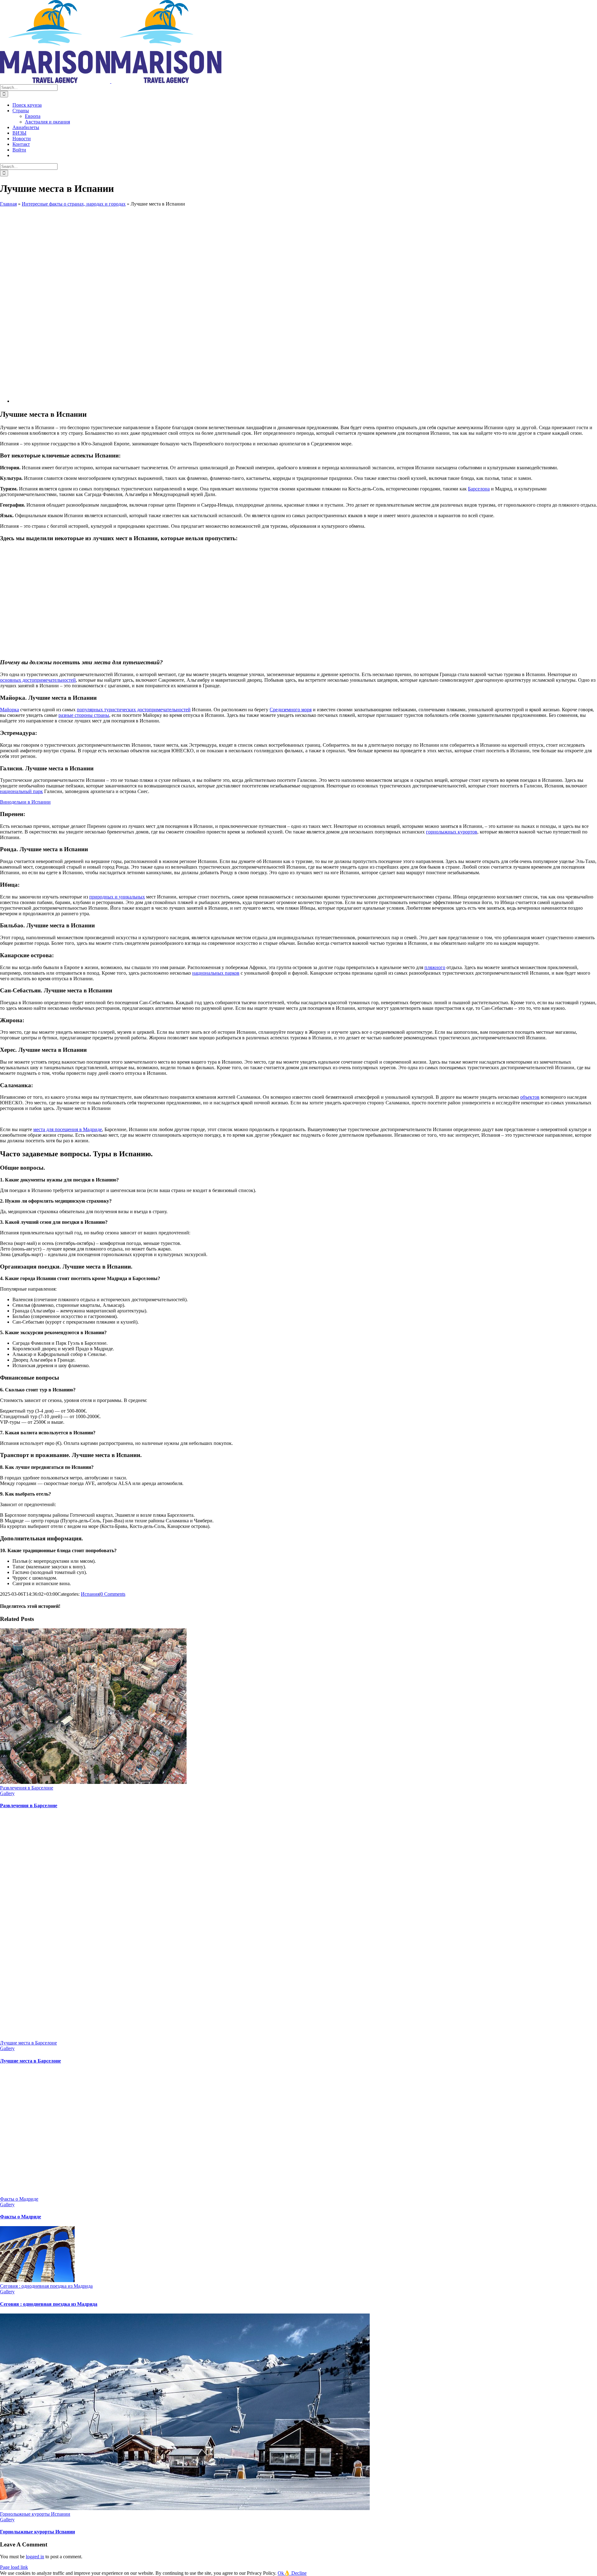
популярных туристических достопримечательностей (134, 710)
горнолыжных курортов (452, 832)
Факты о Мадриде (19, 2199)
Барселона (479, 489)
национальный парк (21, 791)
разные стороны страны (84, 715)
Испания (90, 1594)
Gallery (7, 1793)
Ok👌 (285, 2573)
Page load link (14, 2567)
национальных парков (216, 973)
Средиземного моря (291, 710)
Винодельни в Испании (25, 802)
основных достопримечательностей (38, 680)
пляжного (435, 967)
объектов (530, 1097)
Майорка (9, 710)
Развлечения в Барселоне (27, 1788)
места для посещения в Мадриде (68, 1129)
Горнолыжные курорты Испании (35, 2514)
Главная (8, 204)
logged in (35, 2557)
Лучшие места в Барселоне (28, 2043)
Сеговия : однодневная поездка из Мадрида (46, 2286)
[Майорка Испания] (172, 401)
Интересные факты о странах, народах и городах (74, 204)
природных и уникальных (117, 897)
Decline (299, 2573)
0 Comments (113, 1594)
